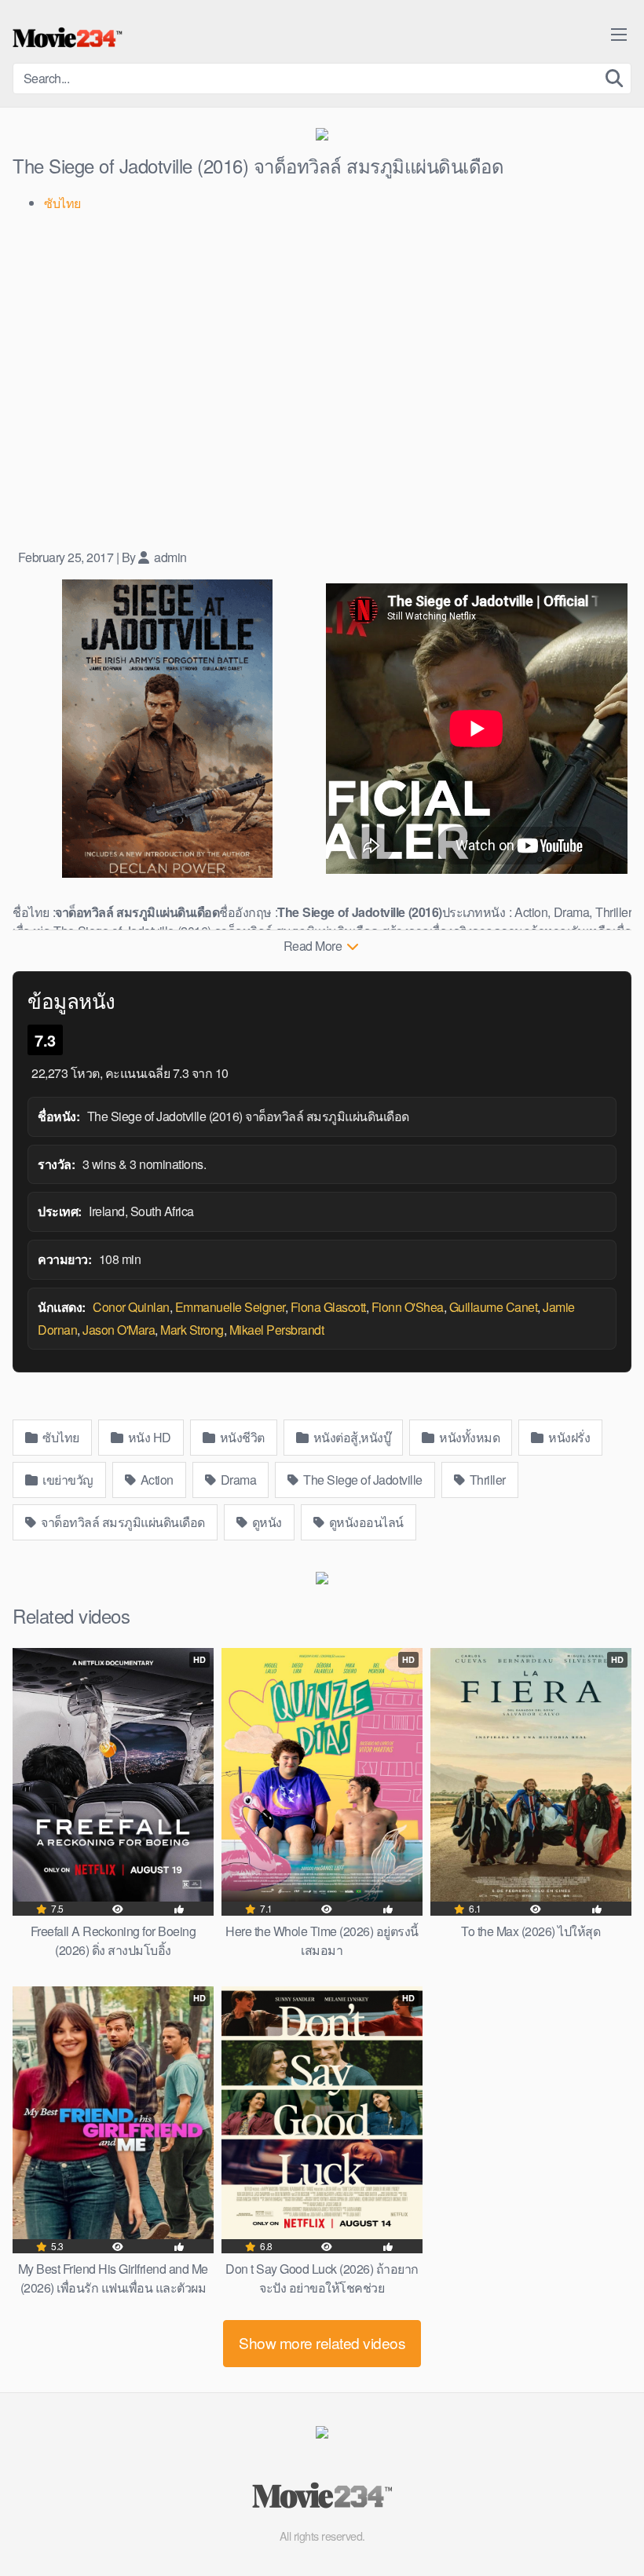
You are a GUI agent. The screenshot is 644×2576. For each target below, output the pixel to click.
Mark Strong (192, 1330)
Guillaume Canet (494, 1307)
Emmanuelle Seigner (230, 1307)
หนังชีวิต (241, 1437)
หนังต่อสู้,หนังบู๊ (350, 1437)
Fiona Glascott (328, 1307)
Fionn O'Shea (408, 1307)
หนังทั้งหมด (468, 1437)
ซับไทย (60, 1437)
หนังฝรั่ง (568, 1437)
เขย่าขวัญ (67, 1480)
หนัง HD (148, 1437)
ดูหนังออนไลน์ (365, 1522)
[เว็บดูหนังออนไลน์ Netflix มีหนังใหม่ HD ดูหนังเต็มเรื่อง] (68, 38)
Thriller (486, 1480)
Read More (314, 946)
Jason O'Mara (119, 1330)
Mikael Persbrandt (277, 1330)
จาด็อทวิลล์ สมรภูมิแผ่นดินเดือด (122, 1522)
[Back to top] (601, 2526)
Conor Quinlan (131, 1307)
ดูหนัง (265, 1522)
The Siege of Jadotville (362, 1480)
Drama (237, 1480)
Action (156, 1480)
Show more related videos (322, 2342)
